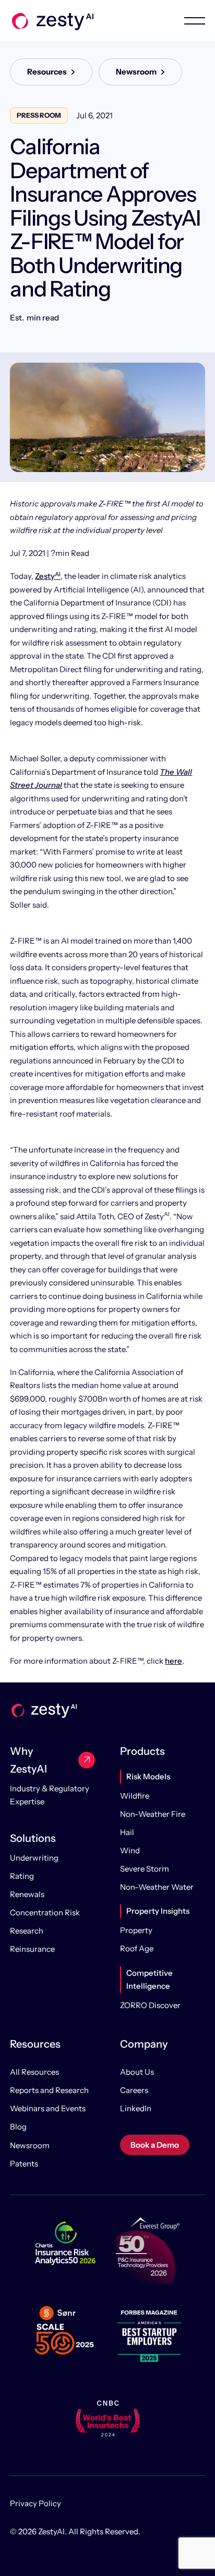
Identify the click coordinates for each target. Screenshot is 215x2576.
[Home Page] (52, 21)
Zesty (48, 576)
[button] (184, 21)
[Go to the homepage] (43, 1710)
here (174, 1661)
